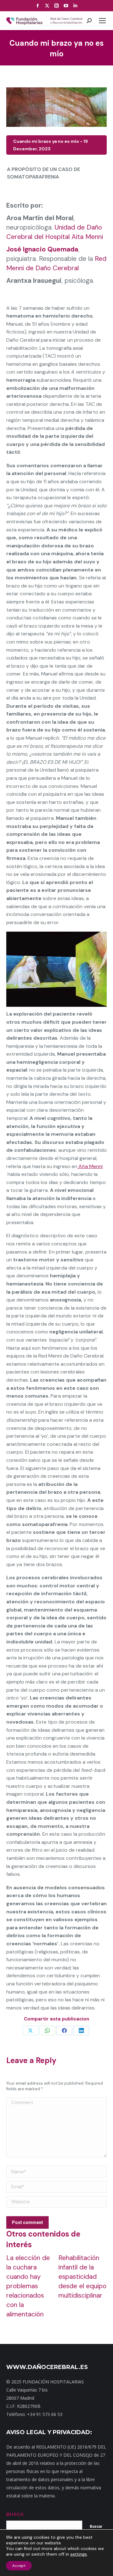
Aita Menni (90, 1166)
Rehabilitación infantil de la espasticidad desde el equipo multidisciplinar (82, 2277)
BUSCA (15, 2514)
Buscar (96, 2527)
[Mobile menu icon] (102, 21)
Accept (19, 2566)
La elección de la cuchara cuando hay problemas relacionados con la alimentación (28, 2286)
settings (79, 2554)
